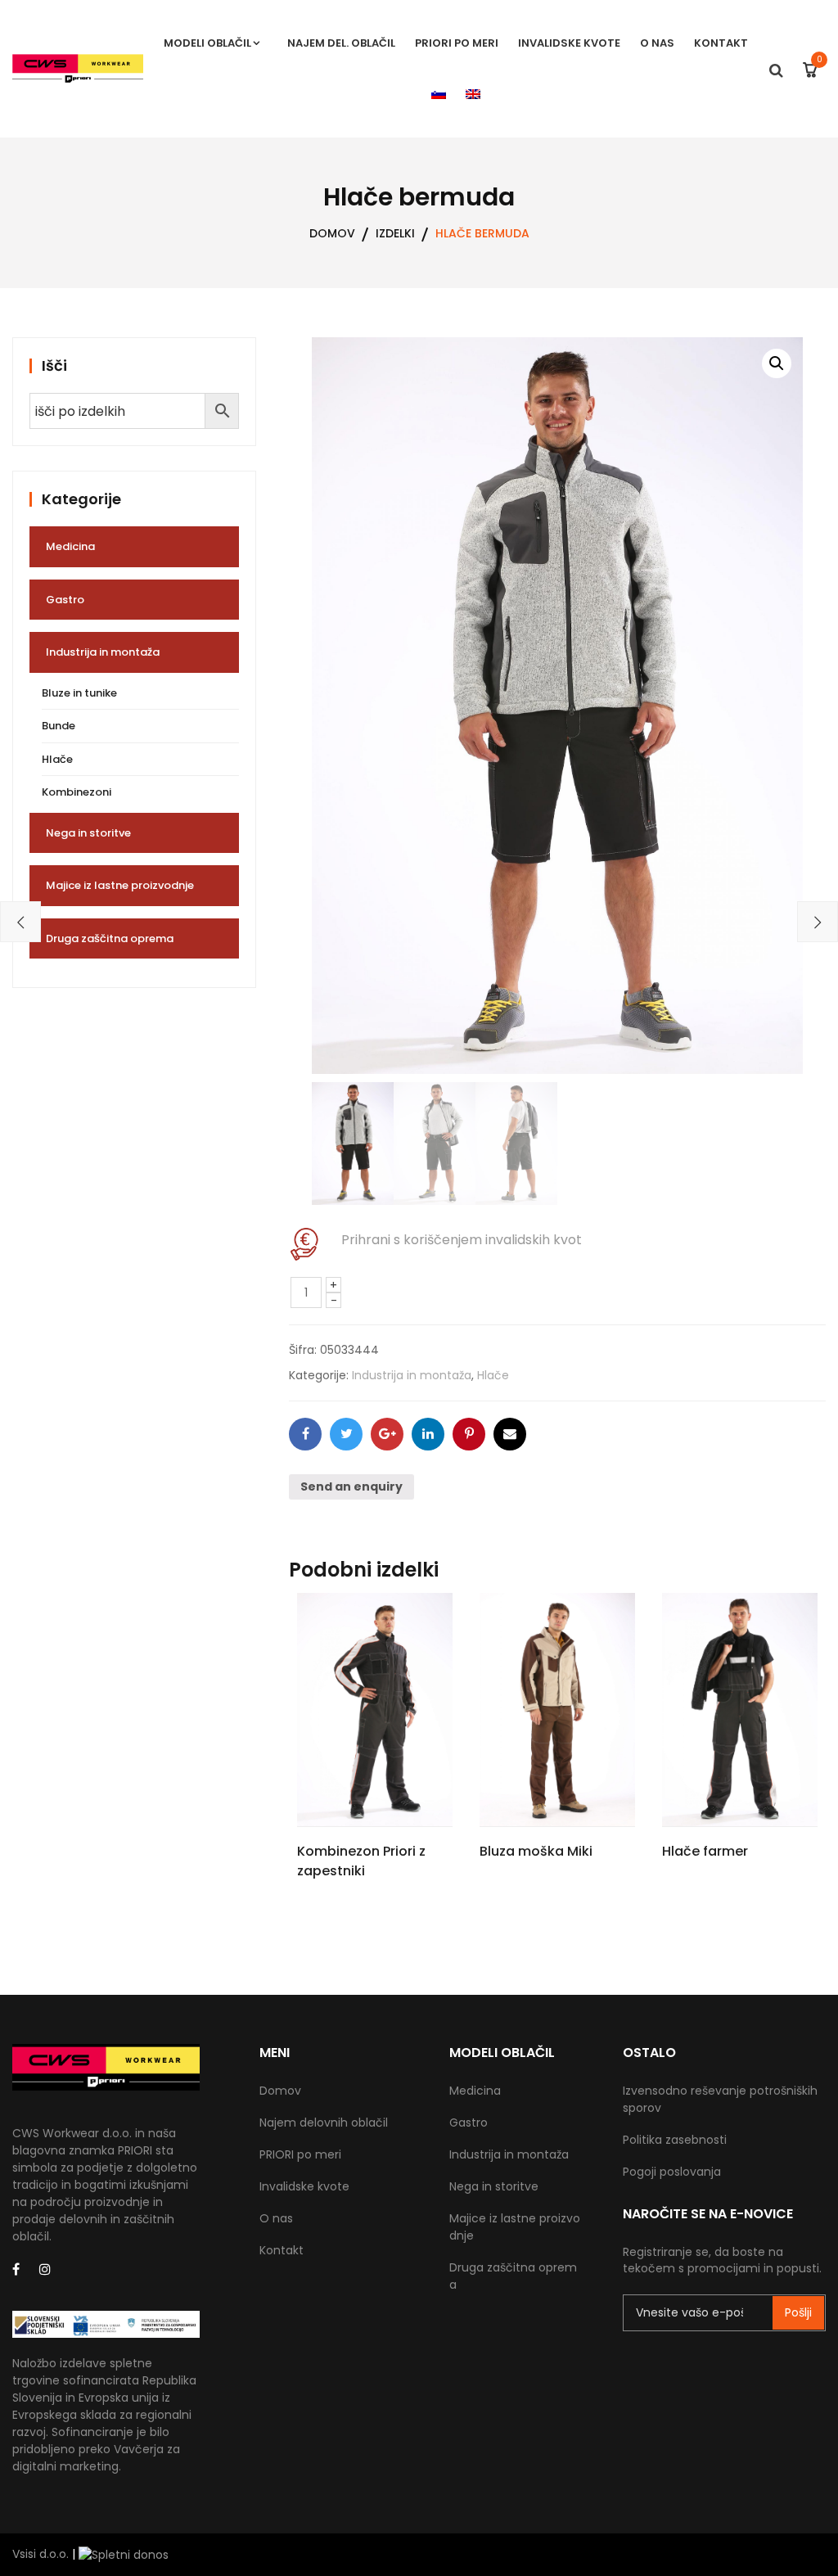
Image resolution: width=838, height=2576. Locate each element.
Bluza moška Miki (536, 1851)
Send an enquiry (351, 1487)
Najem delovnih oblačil (324, 2123)
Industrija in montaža (412, 1375)
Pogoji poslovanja (672, 2172)
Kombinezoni (77, 792)
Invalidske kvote (569, 43)
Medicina (70, 546)
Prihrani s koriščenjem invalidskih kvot (462, 1240)
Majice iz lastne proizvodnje (120, 885)
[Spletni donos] (124, 2554)
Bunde (59, 726)
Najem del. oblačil (341, 43)
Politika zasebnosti (675, 2140)
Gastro (65, 600)
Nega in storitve (88, 833)
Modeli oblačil (207, 43)
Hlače (493, 1375)
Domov (280, 2091)
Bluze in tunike (79, 693)
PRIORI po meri (457, 43)
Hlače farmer (705, 1851)
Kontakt (721, 43)
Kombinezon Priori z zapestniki (361, 1861)
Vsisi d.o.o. (41, 2554)
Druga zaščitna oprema (110, 938)
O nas (657, 43)
